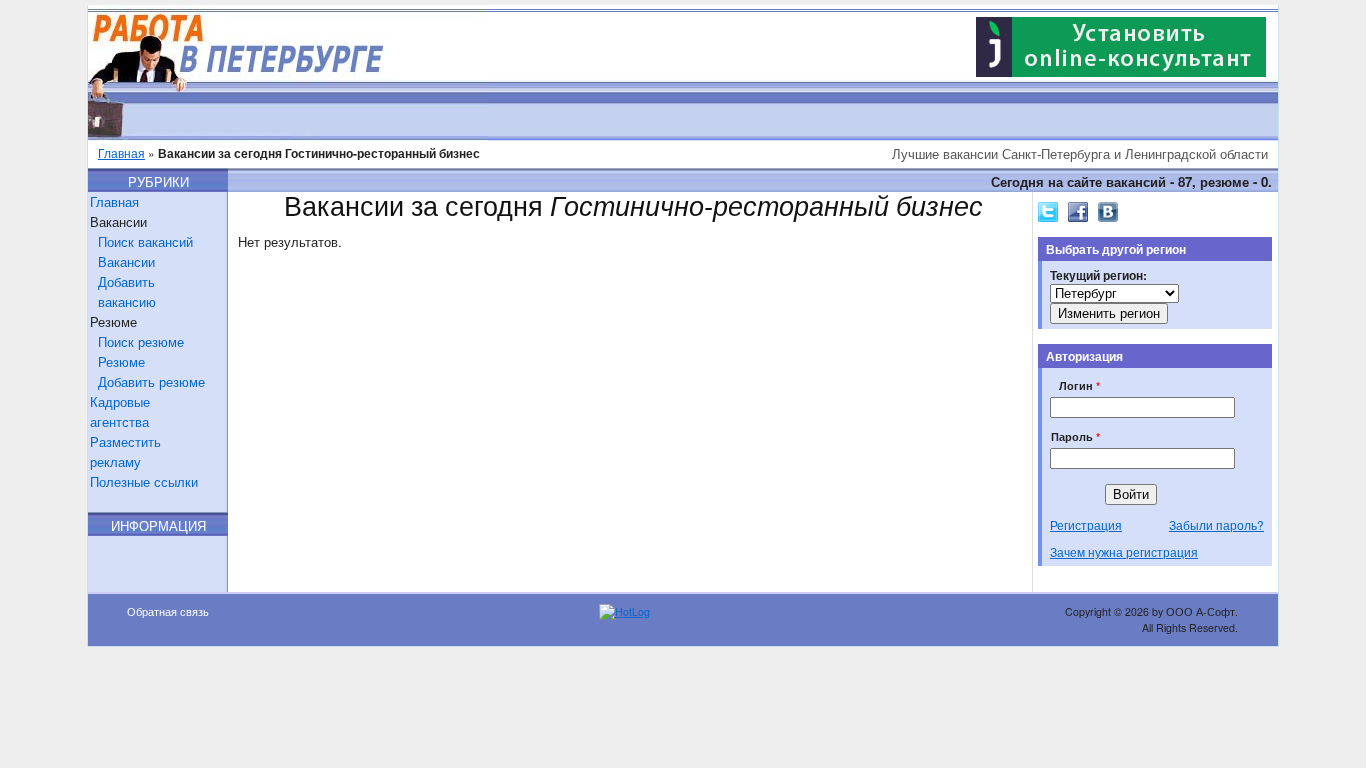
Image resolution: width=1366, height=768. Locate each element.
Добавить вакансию (127, 291)
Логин (1079, 385)
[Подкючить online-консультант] (1121, 71)
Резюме (121, 361)
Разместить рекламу (125, 451)
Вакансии (126, 261)
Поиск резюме (141, 341)
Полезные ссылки (144, 481)
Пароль (1075, 436)
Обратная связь (168, 611)
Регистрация (1086, 524)
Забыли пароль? (1216, 524)
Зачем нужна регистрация (1124, 551)
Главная (121, 152)
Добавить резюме (151, 381)
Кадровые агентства (120, 411)
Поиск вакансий (145, 241)
